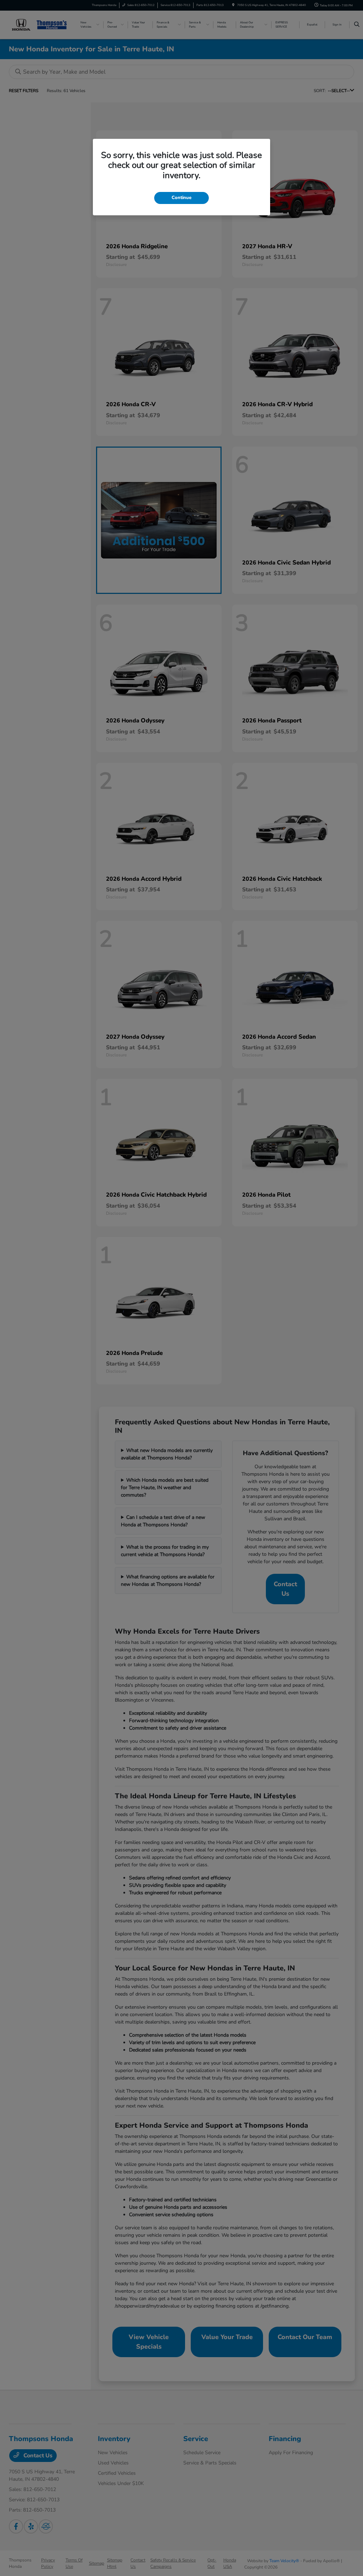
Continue (181, 198)
